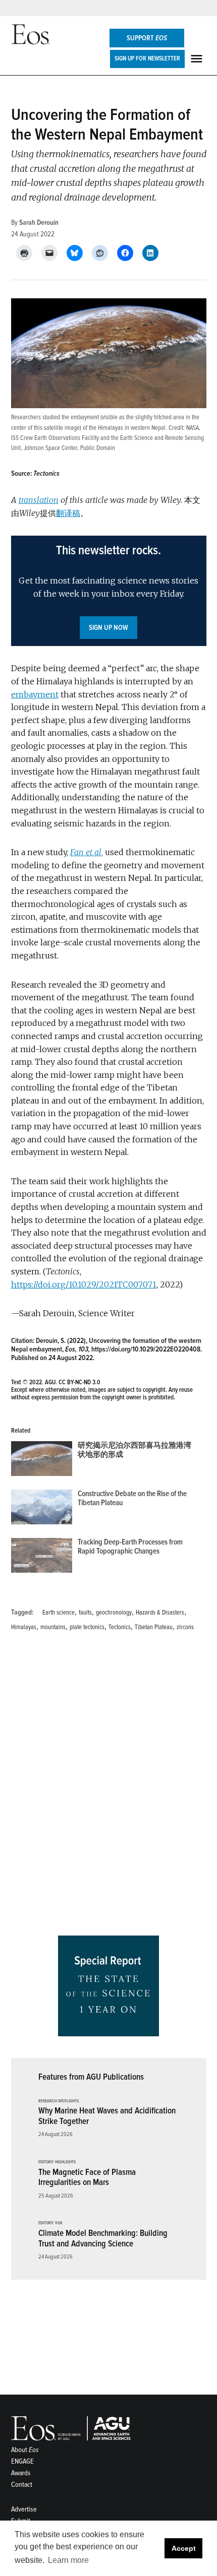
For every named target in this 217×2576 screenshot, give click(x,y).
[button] (109, 591)
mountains (53, 1627)
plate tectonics (87, 1627)
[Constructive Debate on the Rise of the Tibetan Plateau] (42, 1509)
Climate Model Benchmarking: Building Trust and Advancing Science (103, 2238)
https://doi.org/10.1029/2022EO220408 (146, 1349)
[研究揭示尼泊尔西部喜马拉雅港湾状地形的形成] (42, 1461)
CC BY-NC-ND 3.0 (79, 1382)
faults (85, 1613)
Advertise (24, 2509)
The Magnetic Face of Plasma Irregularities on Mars (87, 2177)
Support (147, 38)
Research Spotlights (59, 2101)
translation (39, 500)
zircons (185, 1627)
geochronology (114, 1613)
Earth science (59, 1613)
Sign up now (108, 628)
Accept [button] (184, 2548)
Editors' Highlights (57, 2162)
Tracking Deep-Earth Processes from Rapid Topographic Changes (130, 1547)
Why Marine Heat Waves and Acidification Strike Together (107, 2116)
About (25, 2450)
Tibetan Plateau (154, 1627)
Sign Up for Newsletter (147, 58)
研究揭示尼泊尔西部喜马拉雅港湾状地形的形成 (134, 1450)
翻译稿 (68, 513)
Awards (21, 2473)
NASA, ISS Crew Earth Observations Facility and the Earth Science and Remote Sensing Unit (107, 438)
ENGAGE (22, 2461)
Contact (22, 2485)
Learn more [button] (68, 2560)
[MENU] (198, 59)
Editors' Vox (50, 2223)
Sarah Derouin (39, 222)
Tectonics (120, 1627)
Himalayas (24, 1627)
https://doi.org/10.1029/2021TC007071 (84, 1284)
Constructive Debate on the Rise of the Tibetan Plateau (132, 1498)
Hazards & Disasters (160, 1613)
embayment (35, 694)
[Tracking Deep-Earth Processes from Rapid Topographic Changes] (42, 1558)
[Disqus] (109, 1787)
